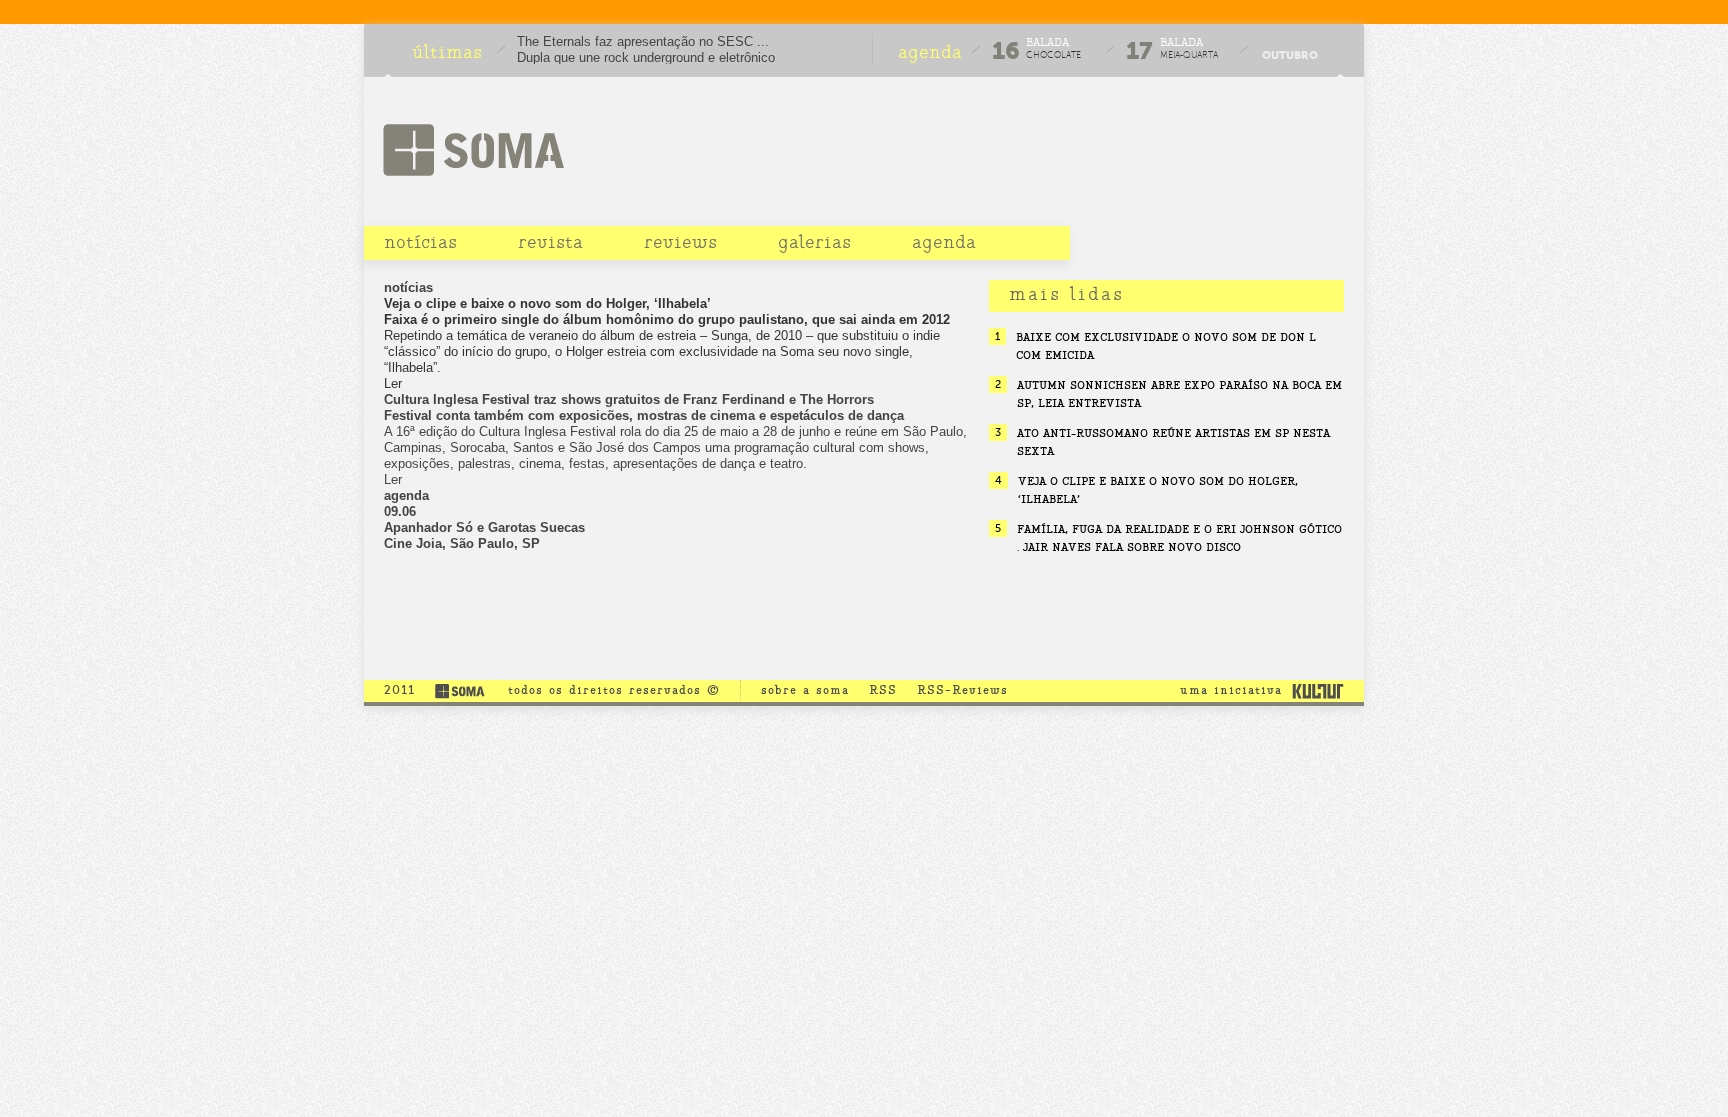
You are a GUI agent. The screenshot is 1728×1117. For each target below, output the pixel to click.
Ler (393, 383)
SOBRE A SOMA (805, 690)
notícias (420, 242)
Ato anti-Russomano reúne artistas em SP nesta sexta (1173, 442)
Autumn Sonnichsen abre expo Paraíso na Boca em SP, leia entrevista (1179, 394)
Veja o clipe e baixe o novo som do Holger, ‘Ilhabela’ (547, 303)
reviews (680, 242)
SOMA (473, 149)
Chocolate (1053, 55)
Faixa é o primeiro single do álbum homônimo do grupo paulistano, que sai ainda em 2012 (667, 319)
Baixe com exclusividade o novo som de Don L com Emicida (1166, 346)
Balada (1047, 42)
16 (1006, 51)
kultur (1318, 690)
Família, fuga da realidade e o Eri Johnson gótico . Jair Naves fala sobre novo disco (1179, 538)
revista (550, 242)
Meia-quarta (1189, 55)
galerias (814, 242)
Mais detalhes (676, 560)
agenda (944, 242)
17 (1139, 51)
